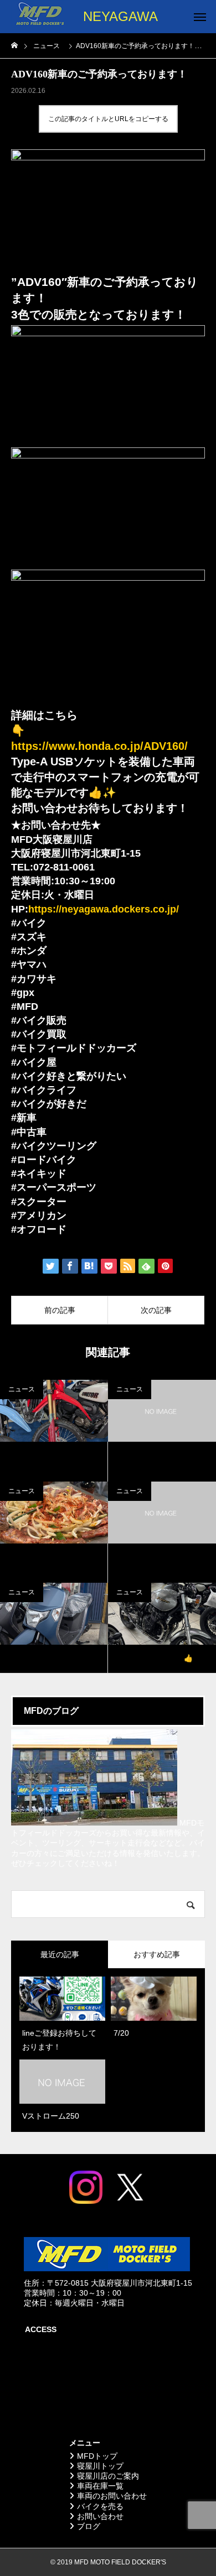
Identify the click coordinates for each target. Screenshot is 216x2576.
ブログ (89, 2526)
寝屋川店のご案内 (108, 2476)
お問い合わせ (100, 2516)
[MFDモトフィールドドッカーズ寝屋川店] (40, 17)
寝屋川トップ (100, 2466)
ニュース (64, 91)
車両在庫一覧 (100, 2486)
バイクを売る (100, 2506)
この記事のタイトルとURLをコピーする (108, 119)
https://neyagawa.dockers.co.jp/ (104, 909)
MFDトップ (97, 2456)
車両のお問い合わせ (112, 2496)
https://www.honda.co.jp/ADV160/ (99, 746)
